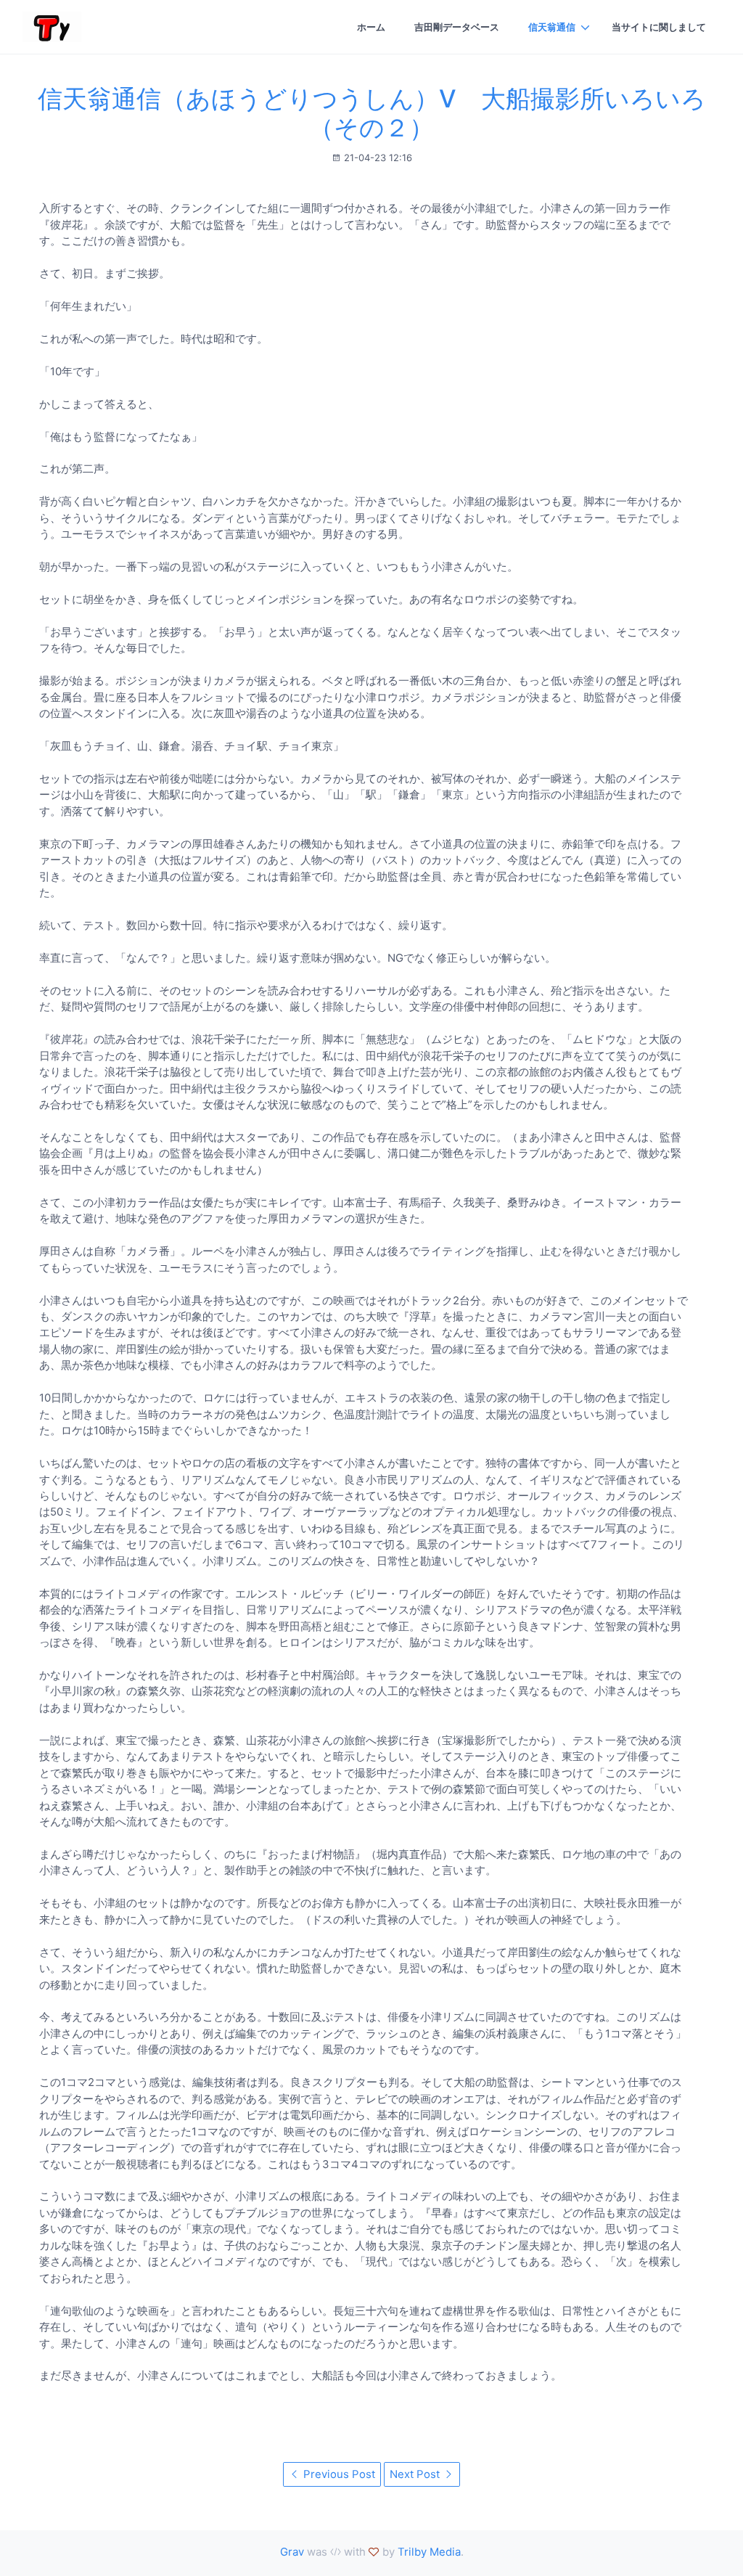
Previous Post (338, 2474)
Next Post (416, 2474)
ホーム (371, 27)
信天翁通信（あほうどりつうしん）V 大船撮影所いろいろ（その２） (372, 113)
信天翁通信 (552, 27)
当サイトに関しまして (659, 27)
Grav (292, 2552)
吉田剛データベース (457, 27)
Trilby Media (429, 2552)
